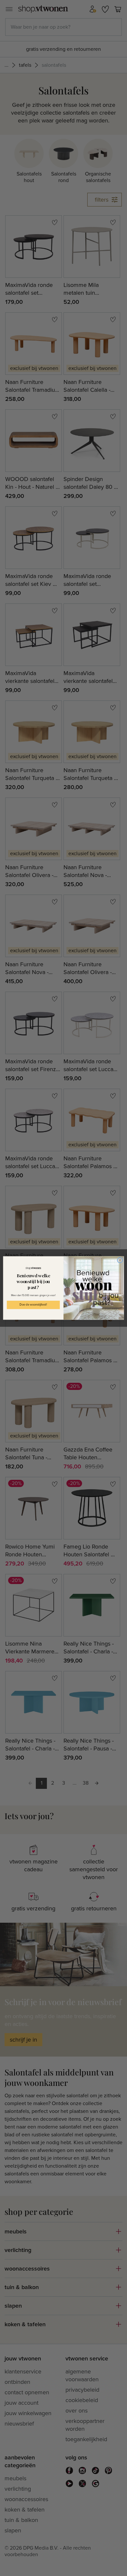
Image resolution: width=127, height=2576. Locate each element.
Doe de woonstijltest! (33, 1305)
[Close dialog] (120, 1260)
